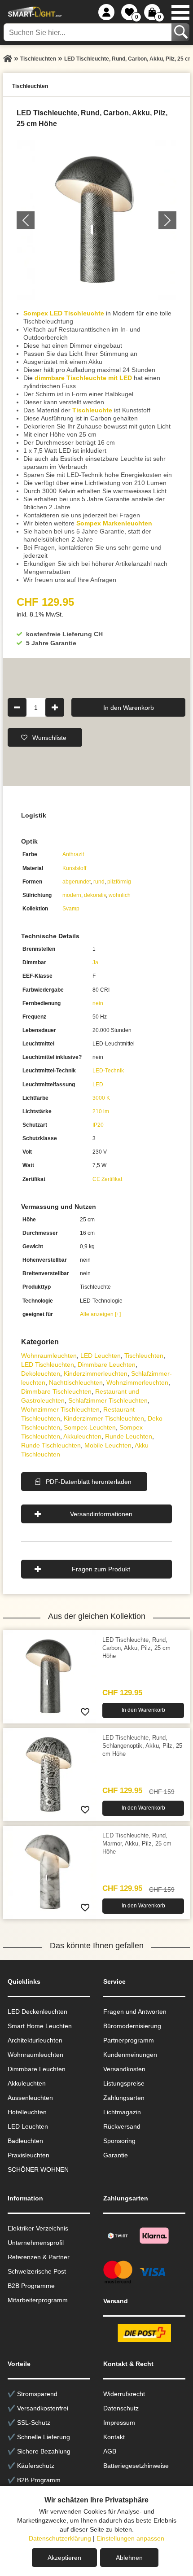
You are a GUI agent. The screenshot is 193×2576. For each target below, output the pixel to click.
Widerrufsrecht (124, 2394)
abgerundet (77, 882)
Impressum (119, 2423)
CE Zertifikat (107, 1179)
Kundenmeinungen (130, 2055)
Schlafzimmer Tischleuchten (108, 1400)
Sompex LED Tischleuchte (64, 313)
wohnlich (120, 895)
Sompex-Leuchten (90, 1427)
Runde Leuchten (129, 1436)
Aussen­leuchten (30, 2098)
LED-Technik (108, 1071)
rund (99, 882)
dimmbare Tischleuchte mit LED (83, 378)
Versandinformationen (101, 1514)
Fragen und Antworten (135, 2012)
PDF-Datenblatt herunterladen (89, 1482)
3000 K (101, 1098)
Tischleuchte (92, 410)
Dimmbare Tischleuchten (56, 1391)
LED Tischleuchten (48, 1365)
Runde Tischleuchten (51, 1445)
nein (98, 1003)
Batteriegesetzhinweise (136, 2466)
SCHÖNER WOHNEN (38, 2169)
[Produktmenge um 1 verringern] (17, 707)
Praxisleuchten (29, 2155)
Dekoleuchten (41, 1373)
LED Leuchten (101, 1356)
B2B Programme (31, 2286)
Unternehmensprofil (36, 2243)
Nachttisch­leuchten (76, 1382)
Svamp (71, 909)
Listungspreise (124, 2083)
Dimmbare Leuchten (107, 1365)
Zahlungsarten (124, 2098)
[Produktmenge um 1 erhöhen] (55, 707)
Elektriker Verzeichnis (38, 2228)
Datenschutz (121, 2408)
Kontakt (114, 2437)
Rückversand (122, 2126)
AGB (110, 2451)
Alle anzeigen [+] (100, 1314)
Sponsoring (119, 2141)
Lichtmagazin (122, 2112)
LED (98, 1085)
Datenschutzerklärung (60, 2538)
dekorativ (95, 895)
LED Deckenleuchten (37, 2012)
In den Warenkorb (129, 707)
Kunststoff (74, 868)
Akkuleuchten (82, 1436)
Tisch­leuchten (144, 1356)
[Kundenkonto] (106, 12)
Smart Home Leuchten (40, 2026)
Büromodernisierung (132, 2026)
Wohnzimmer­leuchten (137, 1382)
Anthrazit (73, 854)
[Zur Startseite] (8, 59)
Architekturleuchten (35, 2040)
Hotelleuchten (27, 2112)
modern (72, 895)
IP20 (98, 1125)
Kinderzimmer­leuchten (96, 1373)
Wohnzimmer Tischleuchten (60, 1409)
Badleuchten (25, 2141)
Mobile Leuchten (108, 1445)
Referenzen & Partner (39, 2257)
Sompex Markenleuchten (114, 523)
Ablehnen (129, 2558)
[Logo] (34, 12)
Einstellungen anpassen (130, 2538)
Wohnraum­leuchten (49, 1356)
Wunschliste (49, 737)
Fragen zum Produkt (101, 1569)
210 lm (101, 1111)
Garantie (116, 2155)
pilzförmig (119, 882)
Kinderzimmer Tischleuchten (104, 1418)
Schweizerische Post (37, 2271)
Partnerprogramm (129, 2040)
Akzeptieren (64, 2558)
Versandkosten (124, 2069)
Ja (95, 962)
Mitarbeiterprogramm (38, 2300)
